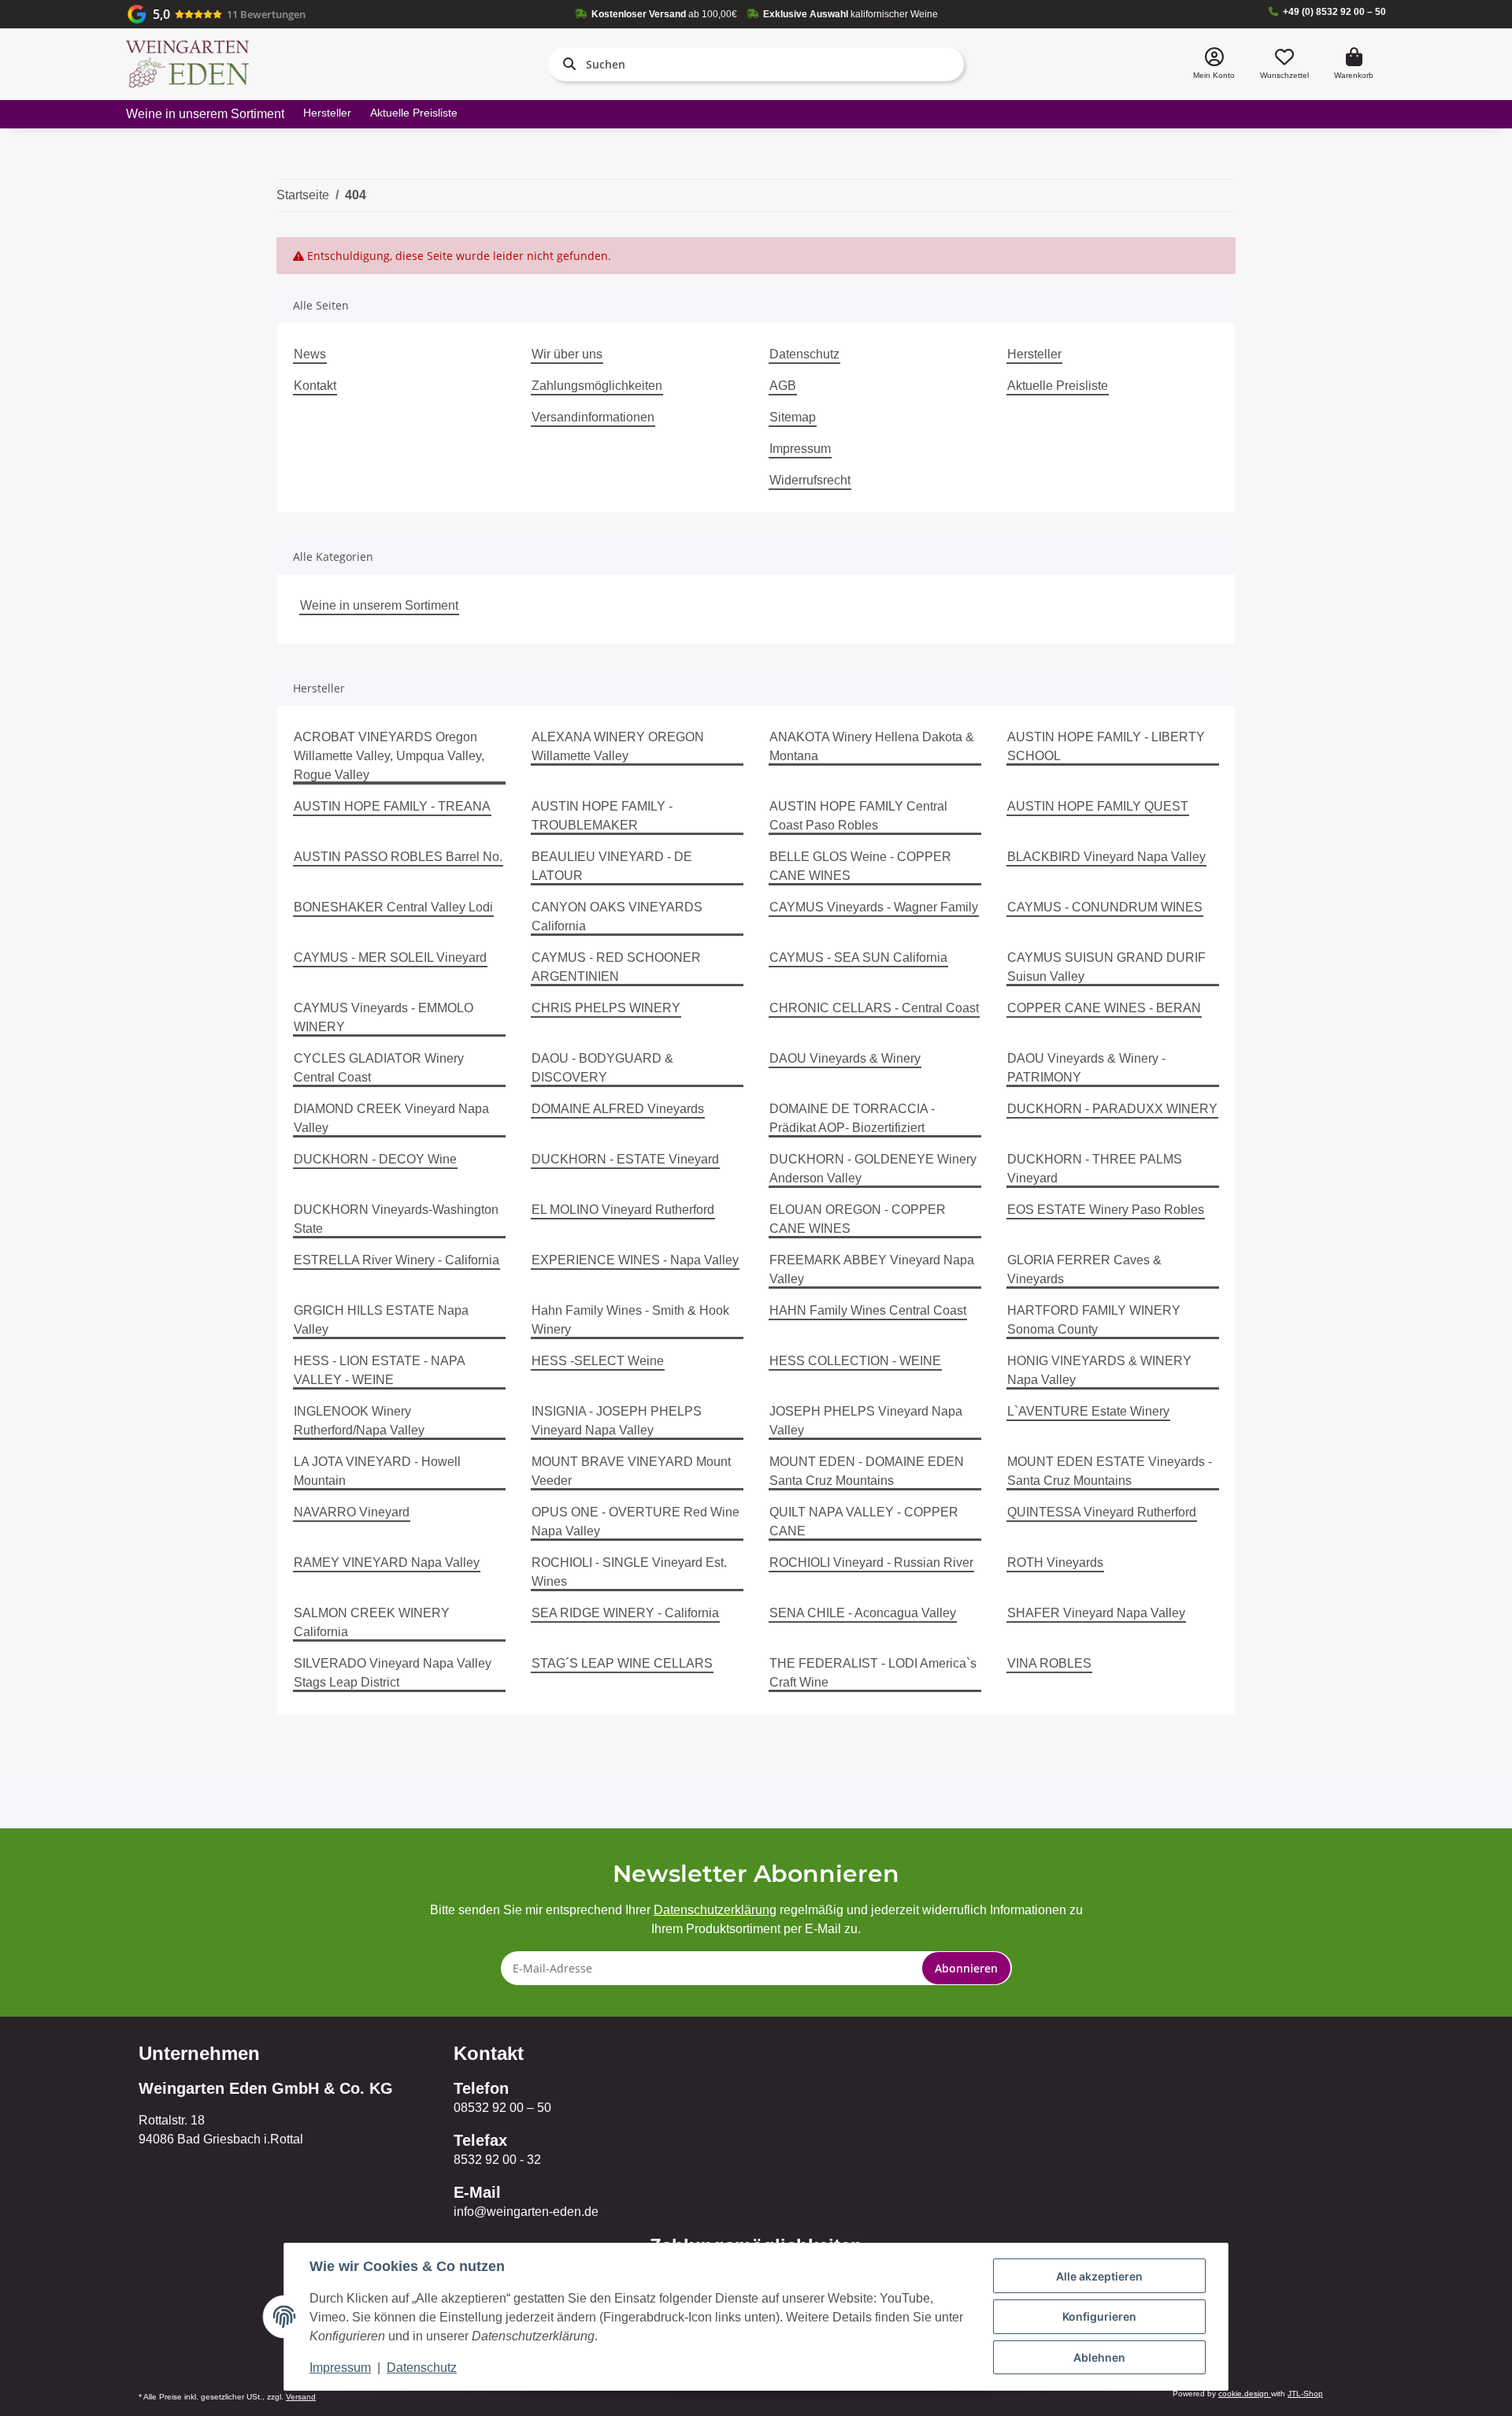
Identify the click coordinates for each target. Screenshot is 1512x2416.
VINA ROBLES (1049, 1663)
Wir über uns (567, 354)
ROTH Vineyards (1055, 1562)
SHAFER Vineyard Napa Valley (1096, 1613)
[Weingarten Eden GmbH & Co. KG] (187, 64)
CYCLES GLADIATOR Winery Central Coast (379, 1068)
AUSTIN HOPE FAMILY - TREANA (392, 806)
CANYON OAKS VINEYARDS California (617, 917)
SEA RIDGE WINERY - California (625, 1613)
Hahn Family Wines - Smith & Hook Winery (630, 1320)
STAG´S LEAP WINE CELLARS (622, 1663)
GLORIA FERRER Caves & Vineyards (1084, 1269)
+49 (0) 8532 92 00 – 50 (1334, 12)
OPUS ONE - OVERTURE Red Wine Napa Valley (636, 1522)
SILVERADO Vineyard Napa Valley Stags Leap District (393, 1673)
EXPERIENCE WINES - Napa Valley (635, 1260)
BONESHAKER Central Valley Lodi (393, 907)
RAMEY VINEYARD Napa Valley (387, 1562)
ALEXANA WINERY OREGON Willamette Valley (618, 746)
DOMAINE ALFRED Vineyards (618, 1109)
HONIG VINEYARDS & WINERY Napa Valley (1099, 1370)
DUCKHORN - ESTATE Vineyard (625, 1159)
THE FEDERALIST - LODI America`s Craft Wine (873, 1673)
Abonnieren (966, 1968)
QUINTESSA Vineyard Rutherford (1102, 1512)
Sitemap (793, 417)
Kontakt (315, 386)
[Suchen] (566, 64)
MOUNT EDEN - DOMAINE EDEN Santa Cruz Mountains (867, 1471)
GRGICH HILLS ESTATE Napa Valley (381, 1320)
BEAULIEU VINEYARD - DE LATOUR (612, 866)
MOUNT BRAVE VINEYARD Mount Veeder (631, 1471)
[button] (1214, 64)
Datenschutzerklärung (715, 1910)
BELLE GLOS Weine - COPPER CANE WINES (860, 866)
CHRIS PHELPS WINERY (606, 1008)
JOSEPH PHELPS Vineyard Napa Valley (866, 1421)
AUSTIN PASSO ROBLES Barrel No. (398, 857)
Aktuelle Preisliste (414, 113)
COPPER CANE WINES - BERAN (1104, 1008)
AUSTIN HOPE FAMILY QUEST (1098, 806)
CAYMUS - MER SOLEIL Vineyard (390, 957)
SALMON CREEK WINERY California (372, 1622)
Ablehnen (1099, 2357)
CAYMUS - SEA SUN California (858, 957)
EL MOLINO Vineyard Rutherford (623, 1210)
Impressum (800, 449)
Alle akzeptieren (1099, 2276)
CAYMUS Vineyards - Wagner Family (874, 907)
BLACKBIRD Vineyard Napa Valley (1106, 857)
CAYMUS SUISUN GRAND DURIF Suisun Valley (1106, 967)
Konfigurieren (1099, 2316)
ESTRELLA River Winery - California (397, 1260)
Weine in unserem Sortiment (379, 605)
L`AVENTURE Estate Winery (1088, 1411)
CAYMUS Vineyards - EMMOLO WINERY (384, 1017)
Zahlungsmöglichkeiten (597, 386)
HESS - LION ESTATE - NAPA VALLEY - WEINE (379, 1370)
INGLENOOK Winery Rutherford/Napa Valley (359, 1421)
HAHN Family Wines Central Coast (868, 1310)
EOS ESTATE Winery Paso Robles (1106, 1210)
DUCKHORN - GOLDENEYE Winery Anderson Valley (873, 1169)
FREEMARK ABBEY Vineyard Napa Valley (872, 1269)
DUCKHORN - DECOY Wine (375, 1159)
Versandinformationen (593, 417)
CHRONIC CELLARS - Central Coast (874, 1008)
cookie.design (1245, 2394)
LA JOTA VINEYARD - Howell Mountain (377, 1471)
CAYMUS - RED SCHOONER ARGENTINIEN (616, 967)
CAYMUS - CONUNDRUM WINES (1105, 907)
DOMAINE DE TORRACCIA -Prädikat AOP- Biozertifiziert (852, 1118)
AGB (783, 386)
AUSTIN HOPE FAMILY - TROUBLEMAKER (602, 816)
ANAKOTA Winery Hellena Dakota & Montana (872, 746)
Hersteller (327, 113)
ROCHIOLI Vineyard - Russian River (871, 1562)
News (310, 354)
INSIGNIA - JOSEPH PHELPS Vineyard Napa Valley (617, 1421)
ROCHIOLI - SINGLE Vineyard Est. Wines (629, 1572)
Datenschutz (804, 354)
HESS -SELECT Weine (598, 1361)
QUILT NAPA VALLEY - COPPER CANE (864, 1522)
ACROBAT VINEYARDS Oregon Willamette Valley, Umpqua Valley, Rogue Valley (389, 756)
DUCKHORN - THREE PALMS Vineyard (1095, 1169)
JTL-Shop (1305, 2394)
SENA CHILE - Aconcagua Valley (863, 1613)
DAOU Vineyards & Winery (845, 1058)
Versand (301, 2397)
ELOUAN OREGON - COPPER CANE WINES (858, 1219)
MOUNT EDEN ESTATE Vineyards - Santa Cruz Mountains (1110, 1471)
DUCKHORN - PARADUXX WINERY (1112, 1109)
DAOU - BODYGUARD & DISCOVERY (602, 1068)
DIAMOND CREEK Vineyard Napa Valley (391, 1118)
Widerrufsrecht (810, 480)
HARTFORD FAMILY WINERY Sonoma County (1094, 1320)
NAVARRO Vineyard (352, 1512)
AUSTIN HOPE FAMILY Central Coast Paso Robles (858, 816)
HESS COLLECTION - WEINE (855, 1361)
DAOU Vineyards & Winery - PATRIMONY (1086, 1068)
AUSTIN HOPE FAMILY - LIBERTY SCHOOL (1106, 746)
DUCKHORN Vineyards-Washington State (396, 1219)
